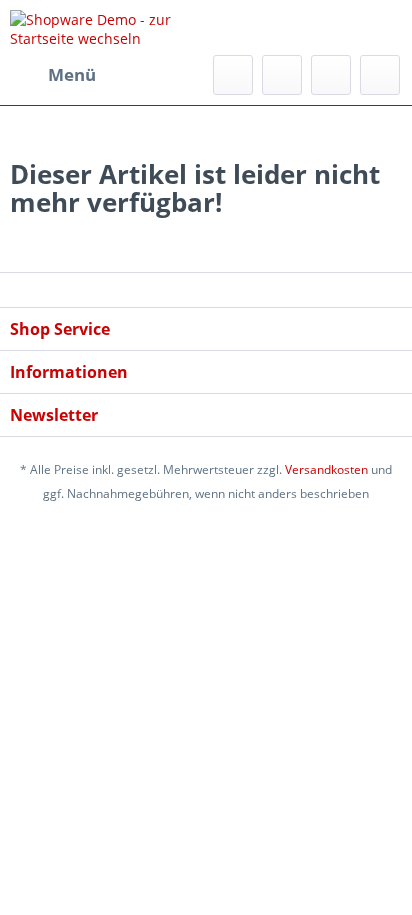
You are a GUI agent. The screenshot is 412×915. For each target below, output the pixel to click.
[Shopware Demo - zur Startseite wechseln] (108, 27)
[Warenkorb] (380, 75)
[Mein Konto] (331, 75)
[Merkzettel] (282, 75)
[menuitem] (53, 75)
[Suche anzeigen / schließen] (233, 75)
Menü (72, 74)
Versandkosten (326, 469)
